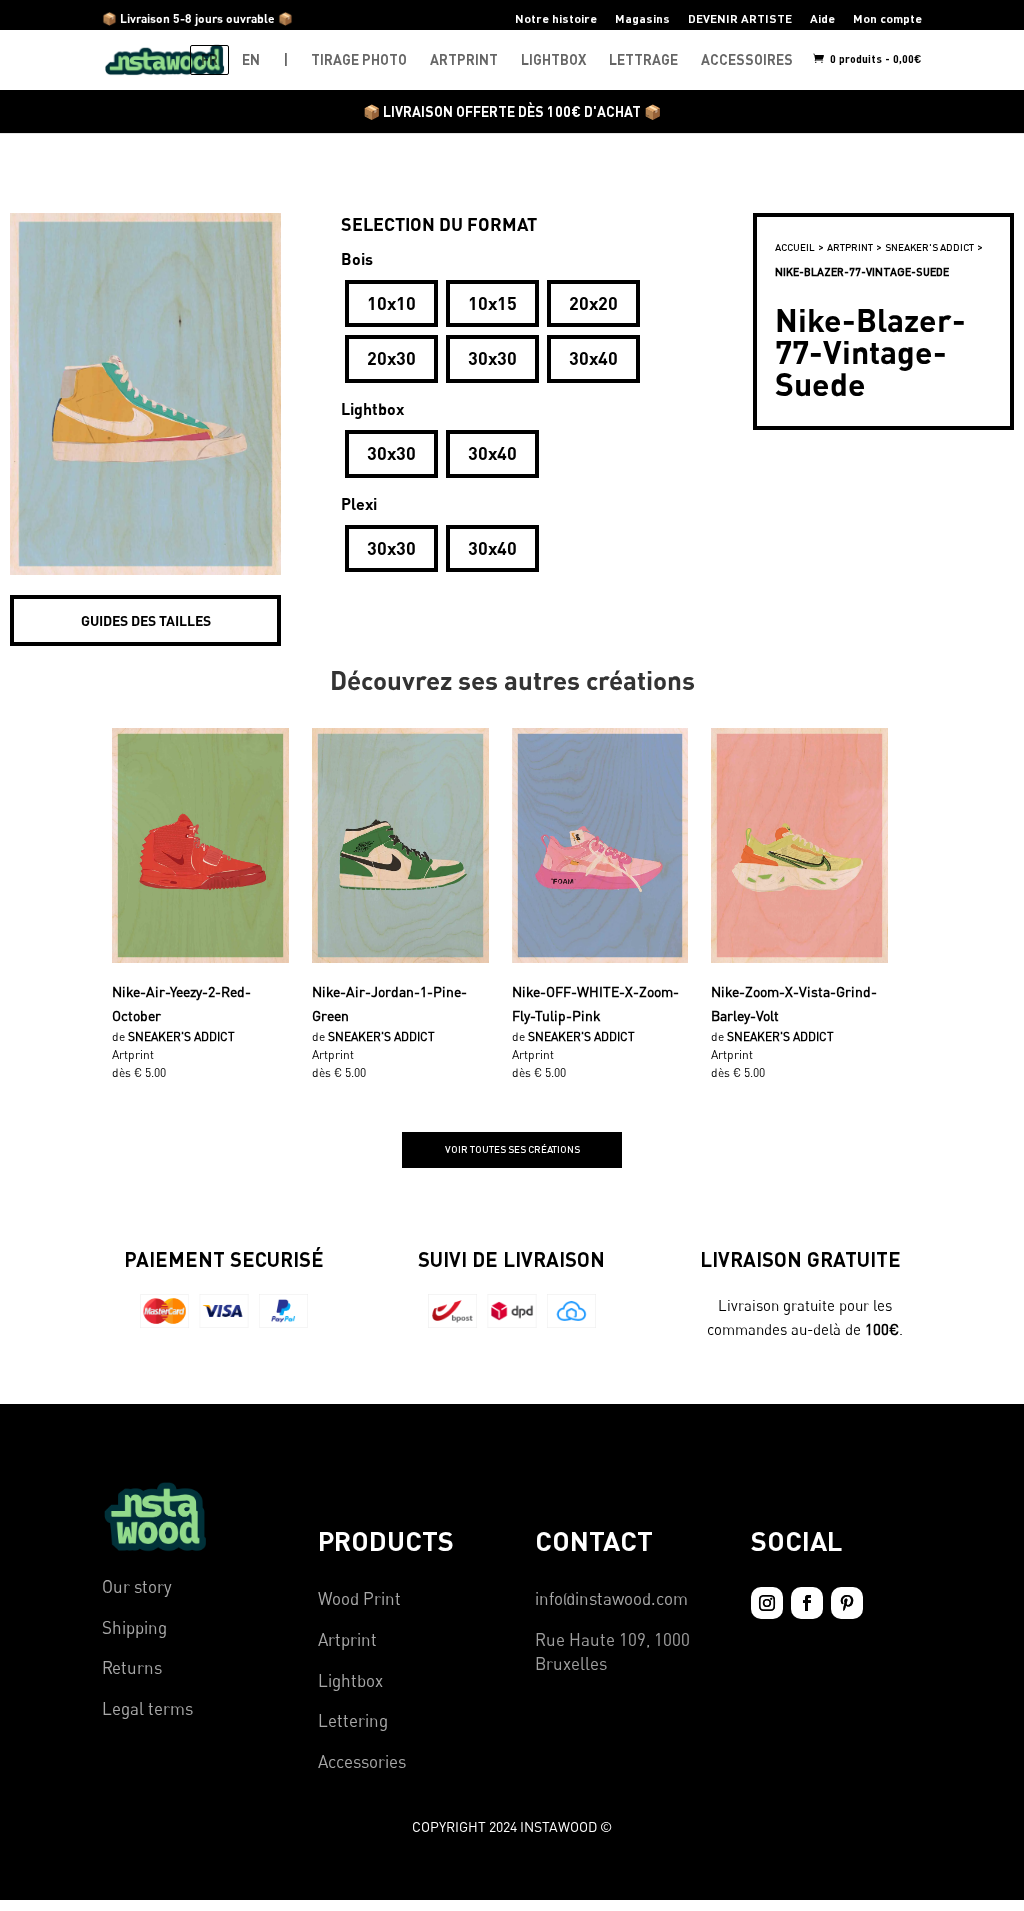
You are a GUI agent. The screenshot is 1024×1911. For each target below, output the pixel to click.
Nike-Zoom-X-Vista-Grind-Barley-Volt (794, 1002)
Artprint (347, 1639)
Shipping (134, 1627)
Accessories (362, 1761)
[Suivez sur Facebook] (807, 1603)
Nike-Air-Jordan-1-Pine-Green (389, 1002)
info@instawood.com (611, 1598)
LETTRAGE (643, 59)
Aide (822, 18)
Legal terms (147, 1708)
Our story (137, 1586)
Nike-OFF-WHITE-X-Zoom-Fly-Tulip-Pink (595, 1002)
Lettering (353, 1720)
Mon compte (887, 18)
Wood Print (359, 1598)
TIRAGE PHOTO (359, 59)
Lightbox (350, 1680)
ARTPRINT (464, 59)
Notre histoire (556, 18)
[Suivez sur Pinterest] (847, 1603)
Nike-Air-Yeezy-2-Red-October (181, 1002)
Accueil (795, 247)
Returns (132, 1667)
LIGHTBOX (553, 59)
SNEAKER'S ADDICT (929, 247)
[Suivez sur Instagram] (767, 1603)
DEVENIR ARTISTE (740, 18)
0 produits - (874, 58)
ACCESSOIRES (747, 59)
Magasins (642, 18)
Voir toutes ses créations (512, 1149)
